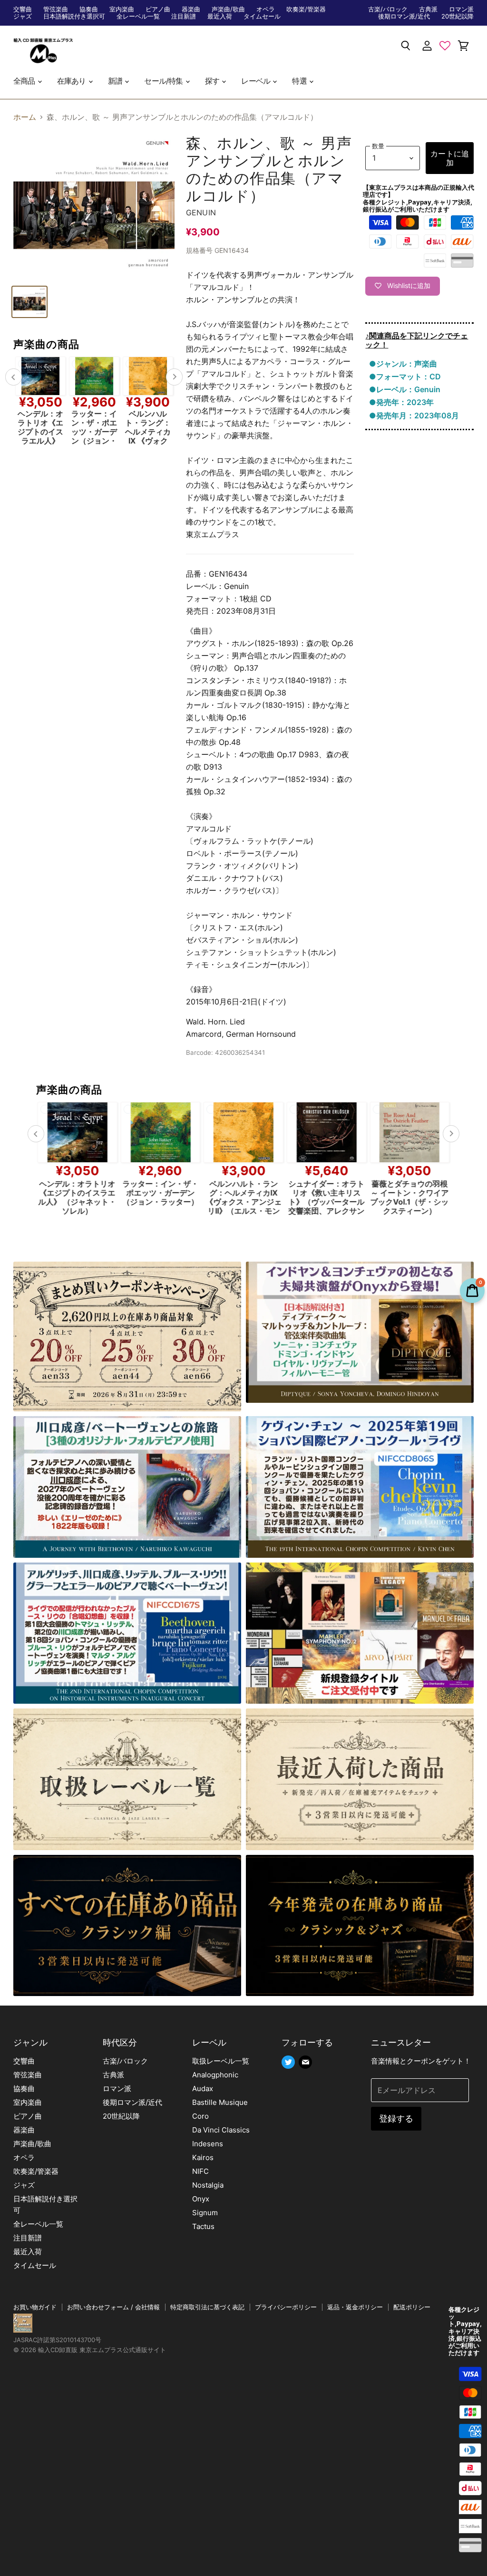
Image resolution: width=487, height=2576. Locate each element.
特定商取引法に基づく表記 (207, 2307)
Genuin (201, 212)
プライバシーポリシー (286, 2307)
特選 (300, 81)
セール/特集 (164, 81)
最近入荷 (220, 16)
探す (213, 81)
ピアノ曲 (158, 9)
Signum (205, 2213)
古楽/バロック (388, 9)
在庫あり (72, 81)
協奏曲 (89, 9)
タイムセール (262, 16)
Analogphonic (215, 2075)
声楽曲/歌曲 (228, 9)
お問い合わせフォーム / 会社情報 (113, 2307)
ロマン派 (461, 9)
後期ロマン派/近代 (404, 16)
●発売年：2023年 (401, 402)
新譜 (116, 81)
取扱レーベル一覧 (221, 2061)
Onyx (201, 2199)
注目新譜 (184, 16)
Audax (203, 2089)
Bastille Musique (220, 2102)
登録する (396, 2118)
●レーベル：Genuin (405, 389)
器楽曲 (191, 9)
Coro (200, 2116)
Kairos (203, 2157)
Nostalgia (208, 2185)
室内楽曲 (122, 9)
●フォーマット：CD (405, 376)
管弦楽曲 (56, 9)
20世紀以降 (458, 16)
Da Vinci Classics (221, 2130)
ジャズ (23, 16)
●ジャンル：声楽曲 (403, 364)
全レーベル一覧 (138, 16)
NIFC (200, 2171)
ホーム (25, 117)
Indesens (208, 2144)
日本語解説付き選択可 (74, 16)
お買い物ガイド (35, 2307)
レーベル (256, 81)
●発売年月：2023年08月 (414, 415)
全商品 (25, 81)
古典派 (428, 9)
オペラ (266, 9)
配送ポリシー (412, 2307)
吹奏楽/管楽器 (306, 9)
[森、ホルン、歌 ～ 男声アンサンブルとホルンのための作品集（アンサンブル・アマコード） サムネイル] (29, 302)
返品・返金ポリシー (355, 2307)
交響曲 (23, 9)
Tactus (203, 2226)
